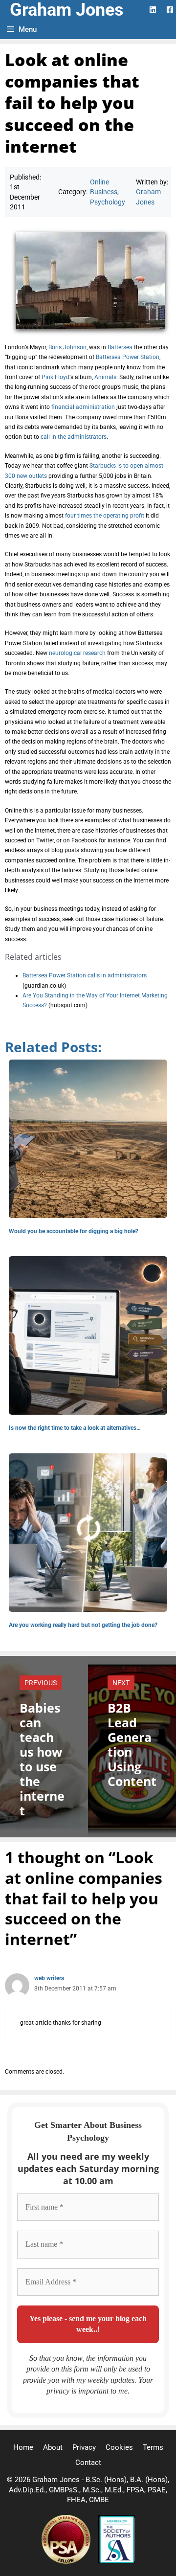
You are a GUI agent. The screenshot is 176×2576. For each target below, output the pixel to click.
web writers (49, 1978)
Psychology (108, 202)
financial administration (83, 407)
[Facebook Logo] (170, 10)
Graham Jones (67, 10)
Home (23, 2447)
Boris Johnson (67, 347)
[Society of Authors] (117, 2561)
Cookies (119, 2447)
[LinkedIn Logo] (153, 10)
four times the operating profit (104, 516)
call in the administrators (74, 437)
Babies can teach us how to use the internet (42, 1759)
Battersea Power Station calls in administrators (85, 975)
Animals (105, 377)
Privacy (84, 2447)
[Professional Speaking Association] (67, 2561)
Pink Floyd (55, 377)
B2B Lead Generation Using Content (132, 1744)
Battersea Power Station (128, 357)
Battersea (120, 347)
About (53, 2447)
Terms (153, 2447)
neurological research (77, 653)
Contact (88, 2463)
